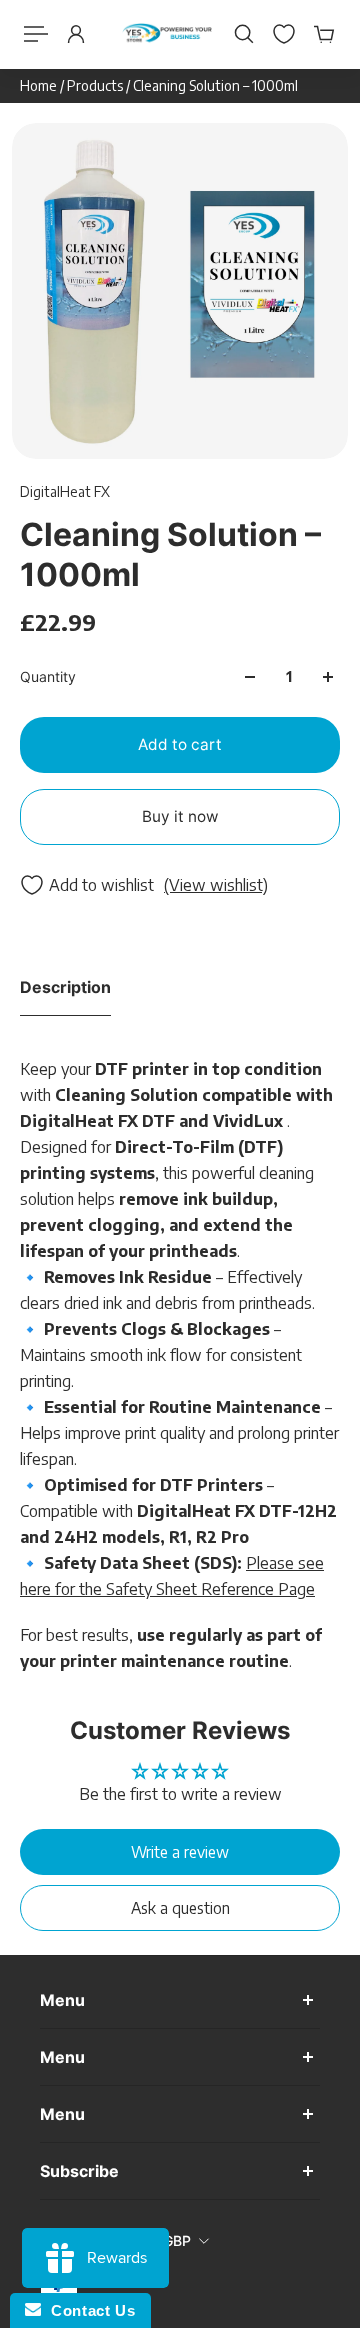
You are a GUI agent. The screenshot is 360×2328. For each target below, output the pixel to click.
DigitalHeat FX (65, 491)
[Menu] (36, 34)
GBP (177, 2240)
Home (40, 85)
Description (65, 987)
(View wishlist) (216, 885)
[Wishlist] (284, 34)
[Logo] (167, 34)
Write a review (180, 1851)
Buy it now (180, 816)
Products (96, 85)
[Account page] (76, 34)
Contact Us (88, 2310)
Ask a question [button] (180, 1907)
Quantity (48, 676)
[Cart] (324, 34)
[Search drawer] (244, 34)
